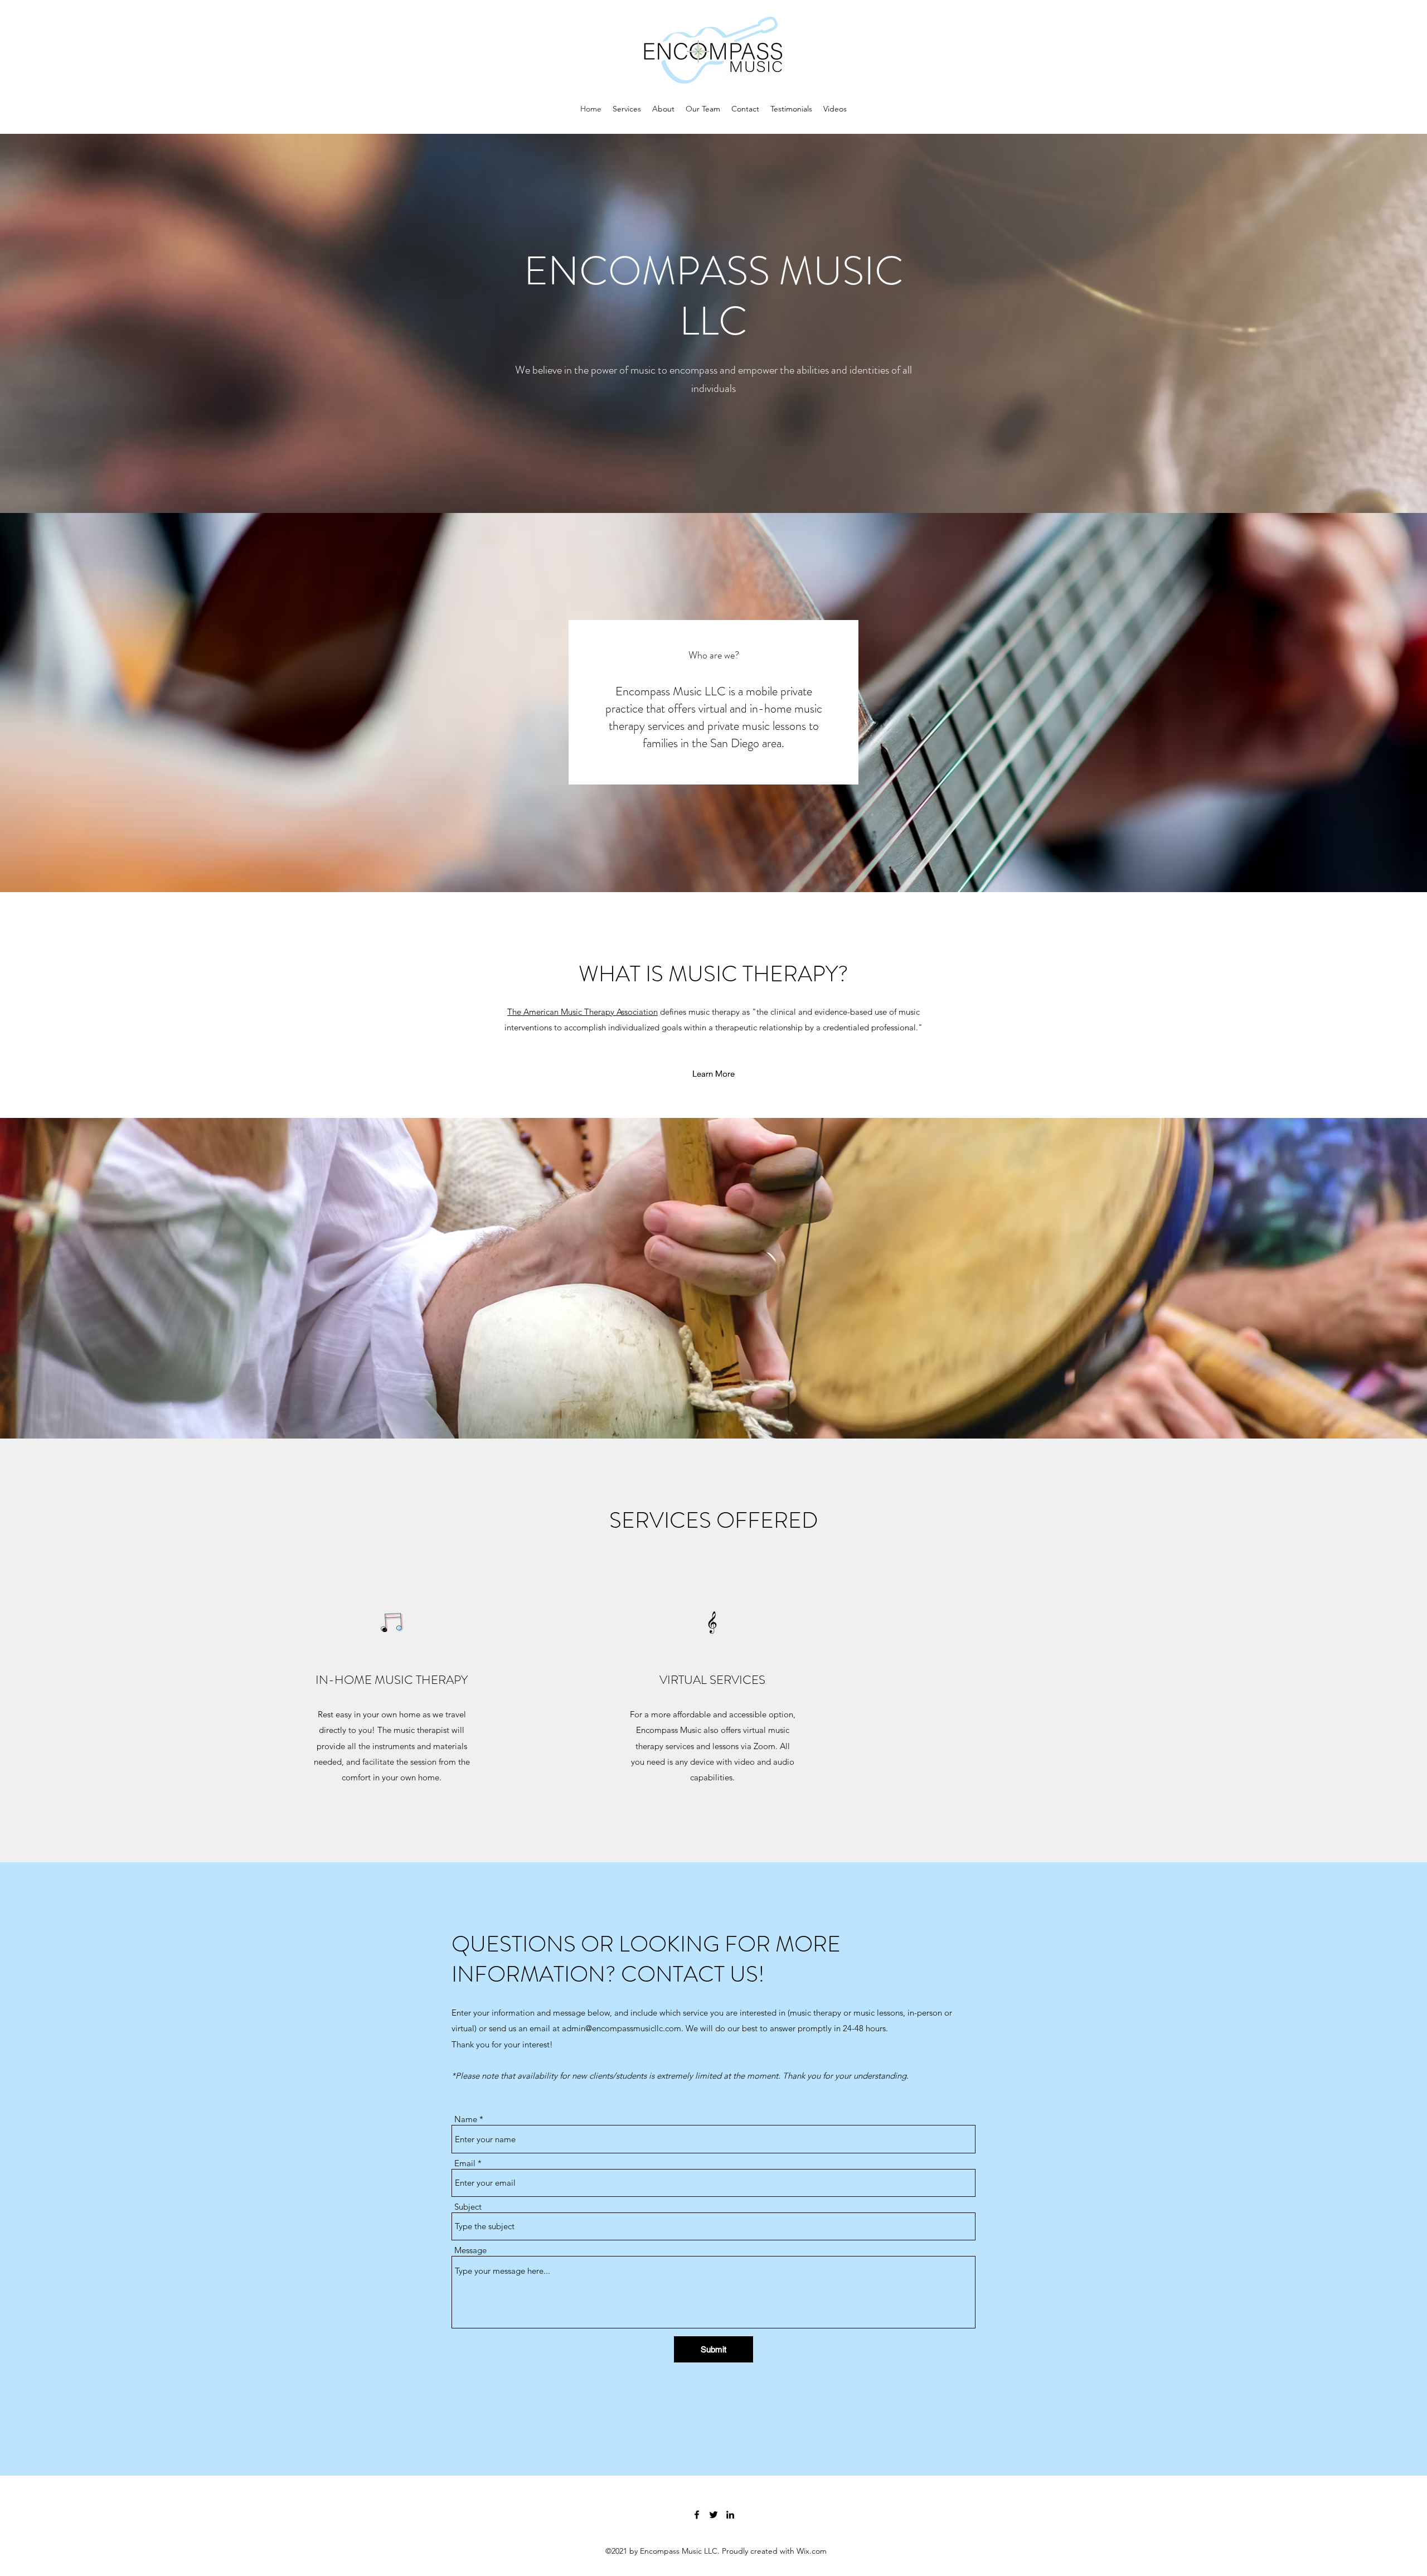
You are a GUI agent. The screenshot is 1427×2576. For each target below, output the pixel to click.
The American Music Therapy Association (583, 1012)
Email (465, 2163)
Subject (468, 2207)
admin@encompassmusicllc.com (622, 2028)
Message (470, 2250)
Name (466, 2119)
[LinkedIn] (730, 2515)
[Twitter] (713, 2515)
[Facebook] (697, 2515)
